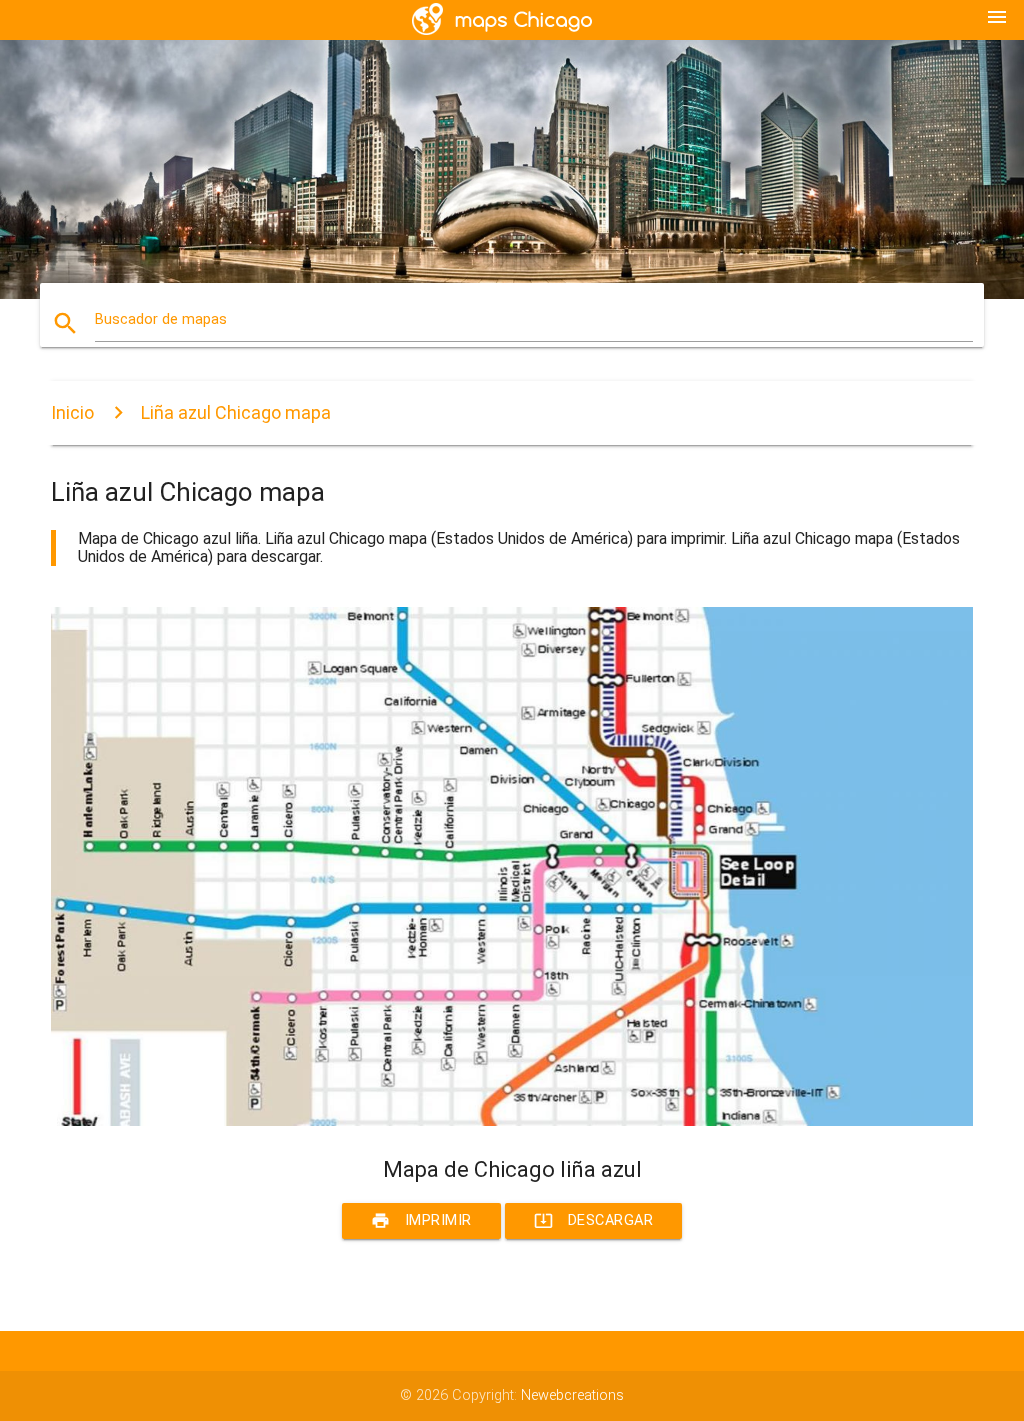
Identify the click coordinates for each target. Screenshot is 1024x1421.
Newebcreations (572, 1395)
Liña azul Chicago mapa (236, 412)
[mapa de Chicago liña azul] (512, 1121)
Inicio (72, 412)
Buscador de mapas (161, 319)
